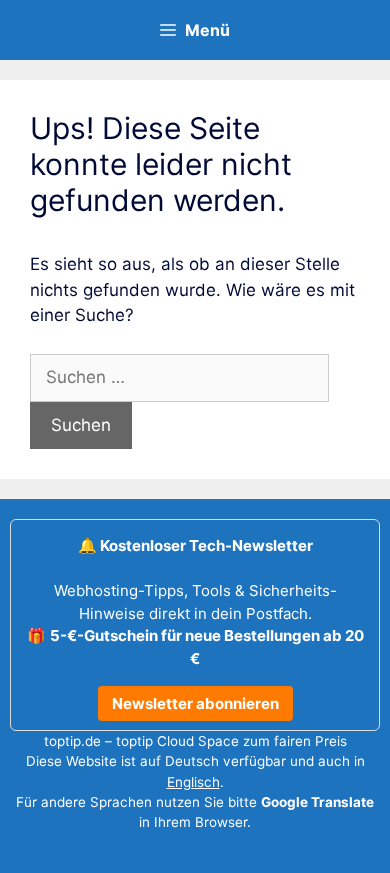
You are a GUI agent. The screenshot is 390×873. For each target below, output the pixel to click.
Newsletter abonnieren (195, 703)
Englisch (193, 782)
